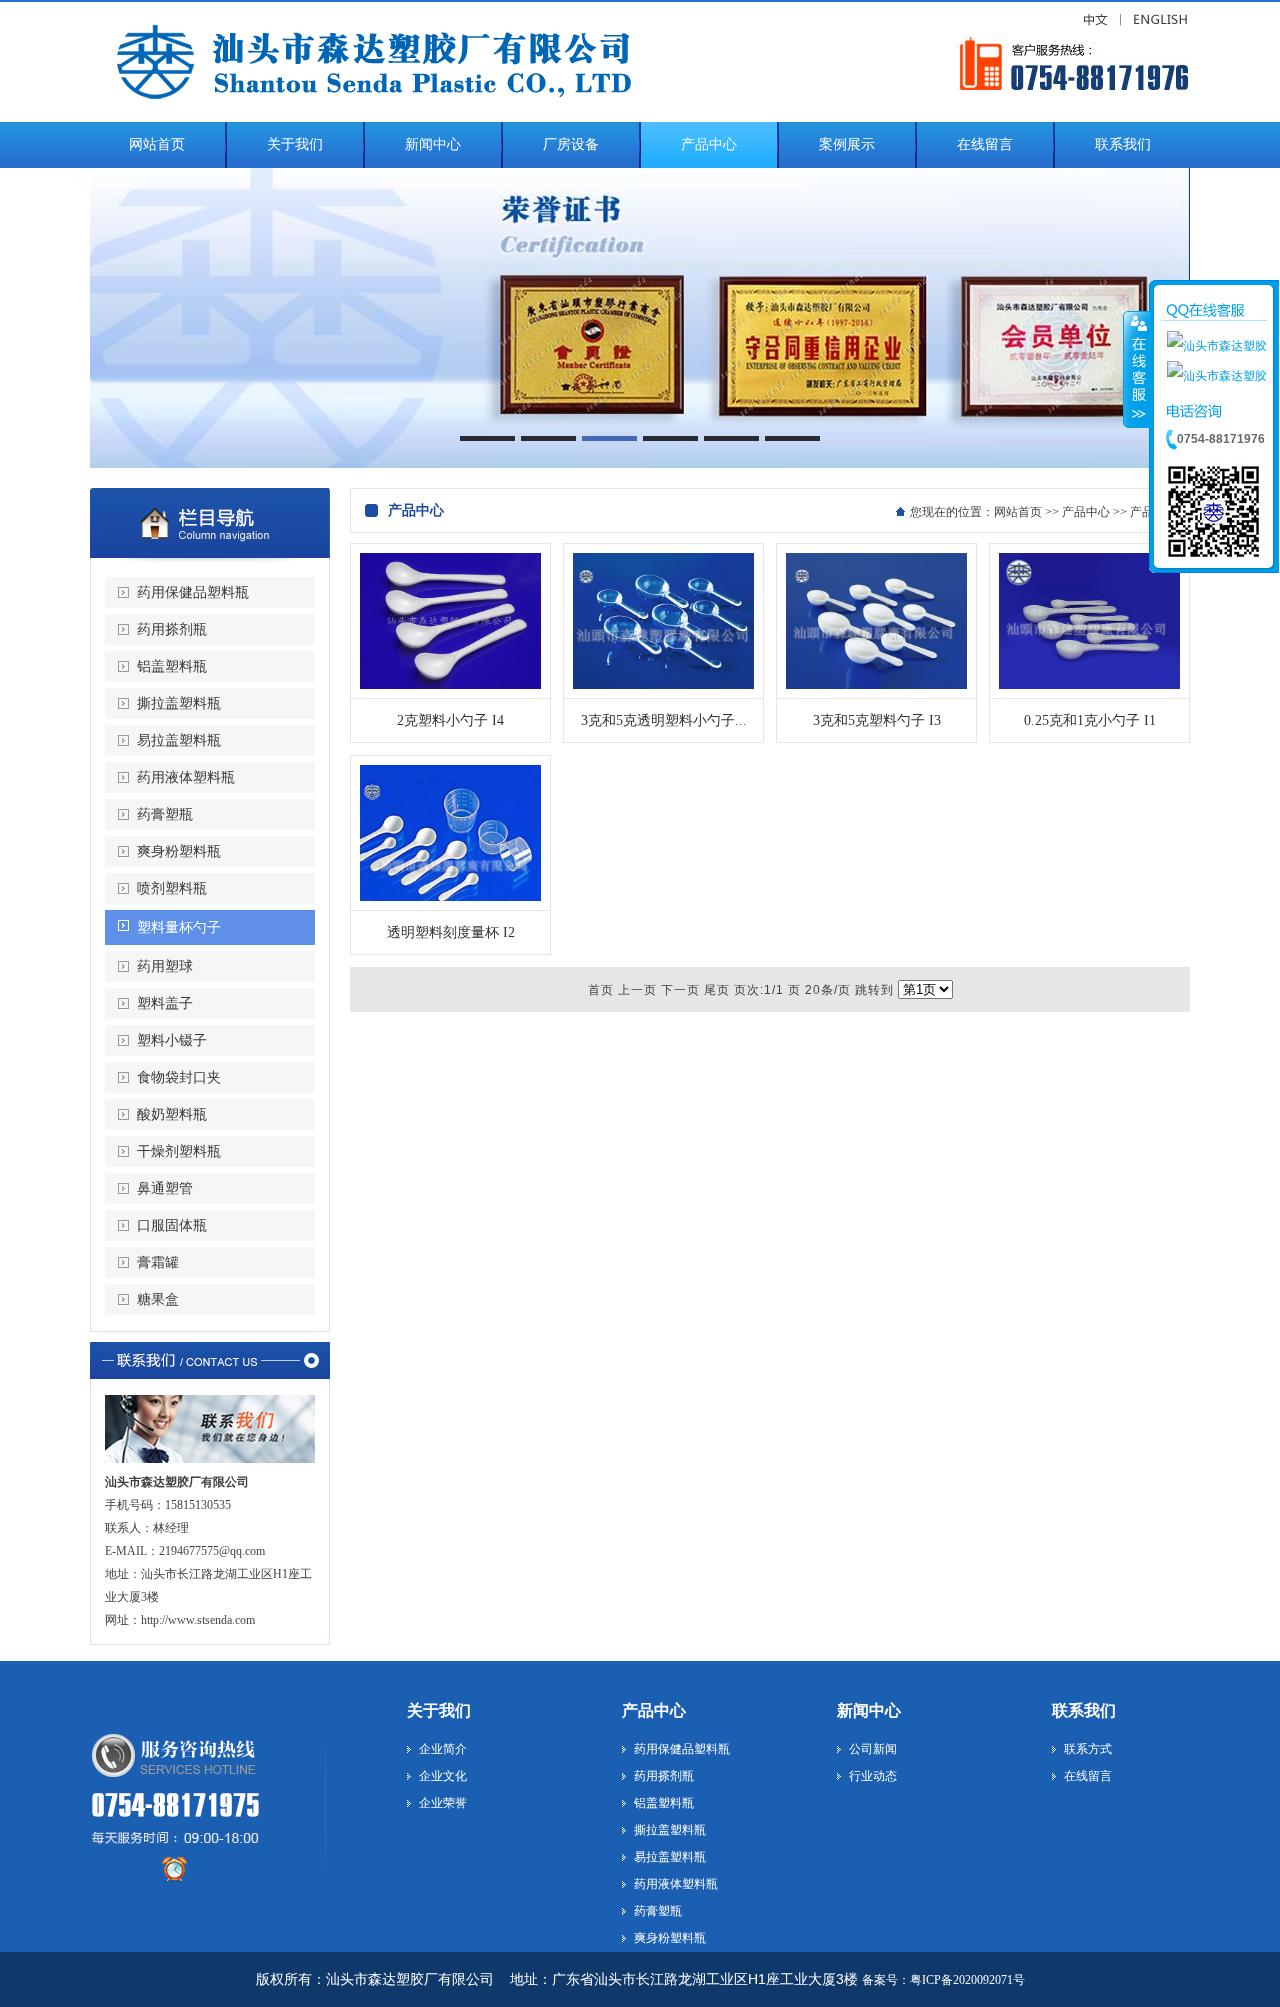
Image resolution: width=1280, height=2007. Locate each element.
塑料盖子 (165, 1003)
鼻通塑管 (165, 1188)
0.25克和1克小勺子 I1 (1090, 720)
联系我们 (1084, 1710)
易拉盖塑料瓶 (179, 740)
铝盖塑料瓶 (172, 666)
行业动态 (873, 1776)
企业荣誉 (443, 1803)
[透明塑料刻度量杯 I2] (450, 897)
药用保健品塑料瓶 (193, 592)
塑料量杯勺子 (179, 927)
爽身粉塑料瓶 (179, 851)
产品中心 (1086, 512)
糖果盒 (158, 1299)
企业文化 (443, 1776)
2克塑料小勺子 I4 (450, 720)
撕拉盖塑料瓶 (179, 703)
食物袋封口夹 (179, 1077)
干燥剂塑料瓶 (179, 1151)
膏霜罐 (158, 1262)
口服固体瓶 (172, 1225)
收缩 (1137, 369)
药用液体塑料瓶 (186, 777)
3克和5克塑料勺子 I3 (877, 720)
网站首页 (1018, 512)
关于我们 (439, 1710)
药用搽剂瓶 (172, 629)
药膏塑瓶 (165, 814)
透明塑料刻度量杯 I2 (451, 932)
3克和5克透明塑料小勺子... (664, 720)
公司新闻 (873, 1749)
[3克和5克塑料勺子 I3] (876, 685)
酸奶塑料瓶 (172, 1114)
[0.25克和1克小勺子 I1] (1089, 685)
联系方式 (1088, 1749)
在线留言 (1088, 1776)
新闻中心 (869, 1710)
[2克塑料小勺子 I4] (450, 685)
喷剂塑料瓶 (172, 888)
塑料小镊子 (172, 1040)
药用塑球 (165, 966)
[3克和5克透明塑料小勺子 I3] (663, 685)
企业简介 (443, 1749)
